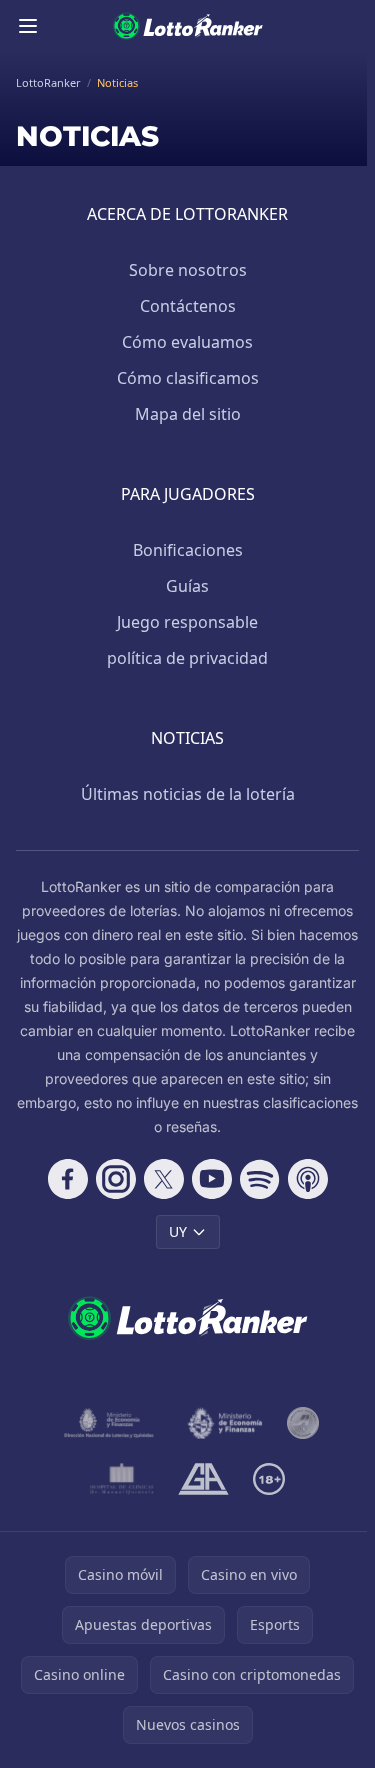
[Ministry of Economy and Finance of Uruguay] (225, 1423)
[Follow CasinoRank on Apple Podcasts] (308, 1179)
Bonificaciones (188, 550)
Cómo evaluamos (187, 342)
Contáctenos (188, 306)
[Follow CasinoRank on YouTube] (212, 1179)
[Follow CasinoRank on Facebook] (68, 1179)
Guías (187, 586)
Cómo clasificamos (188, 378)
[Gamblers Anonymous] (203, 1479)
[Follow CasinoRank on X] (164, 1179)
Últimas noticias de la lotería (188, 794)
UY (178, 1231)
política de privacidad (187, 658)
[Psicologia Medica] (122, 1479)
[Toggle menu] (28, 26)
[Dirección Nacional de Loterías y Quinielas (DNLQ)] (109, 1423)
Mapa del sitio (188, 414)
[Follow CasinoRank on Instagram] (116, 1179)
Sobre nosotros (188, 270)
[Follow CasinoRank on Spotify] (260, 1179)
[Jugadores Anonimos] (303, 1423)
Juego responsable (187, 622)
